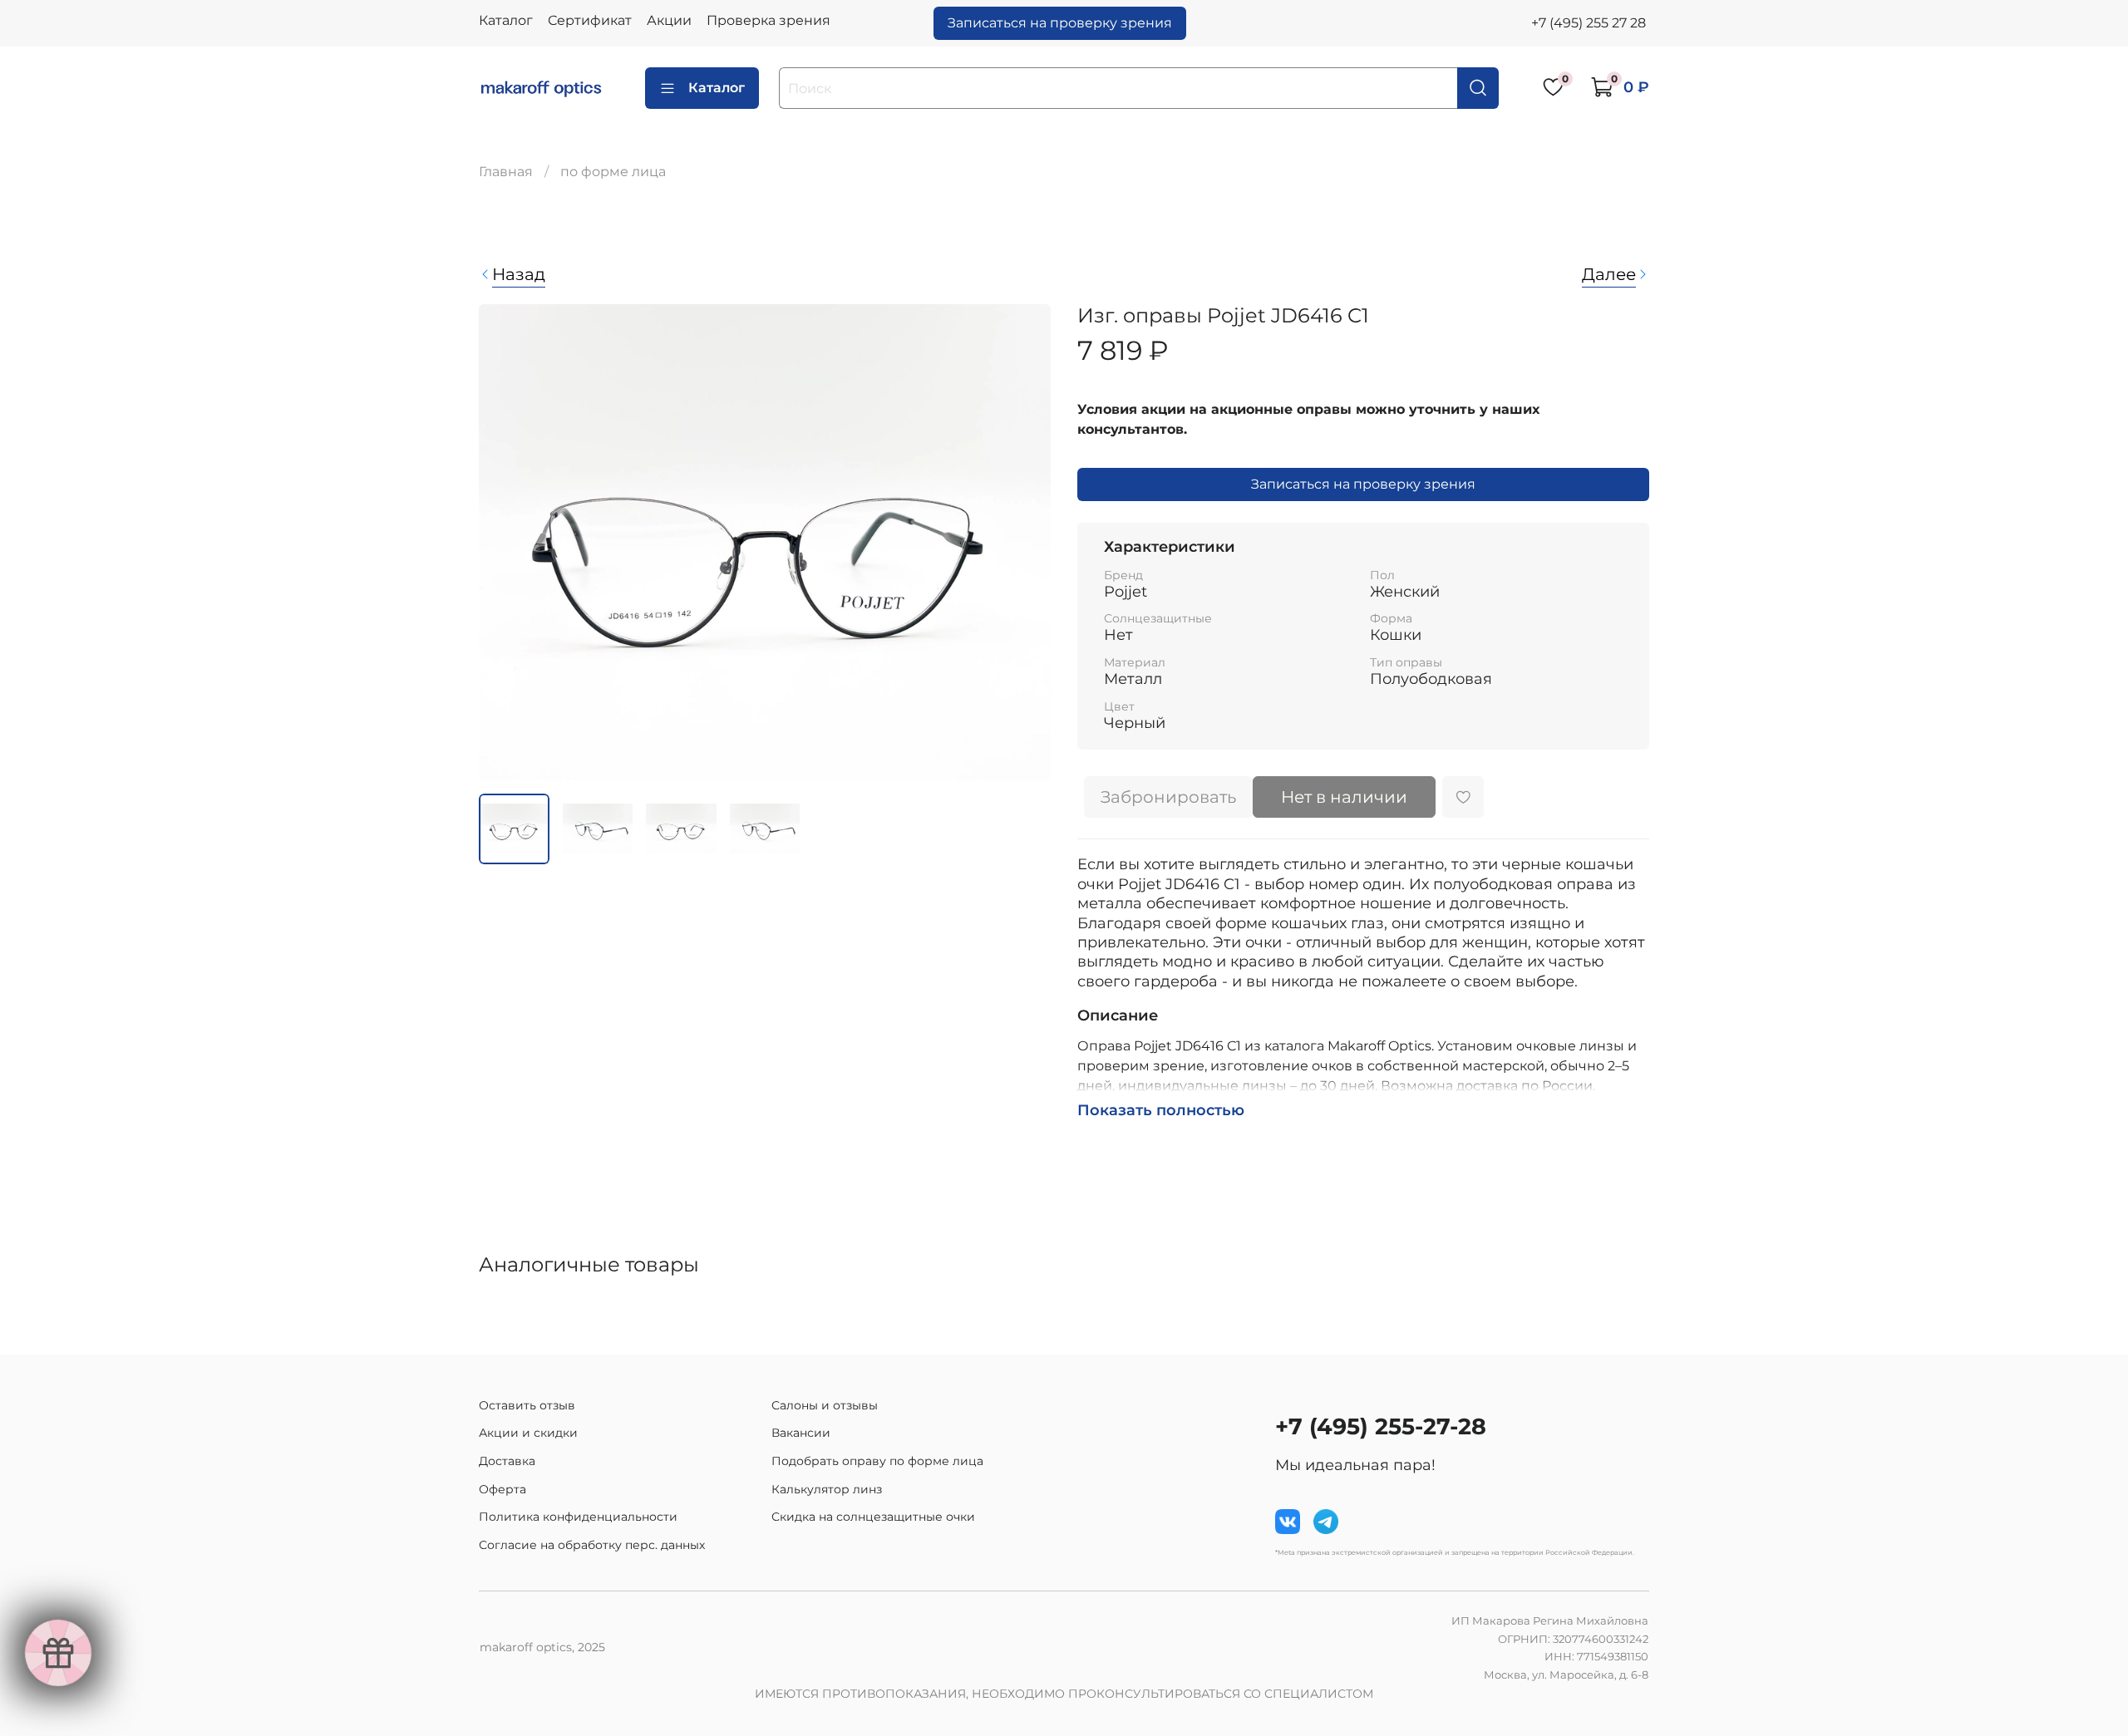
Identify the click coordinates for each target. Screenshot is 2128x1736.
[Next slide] (1024, 542)
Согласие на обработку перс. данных (592, 1545)
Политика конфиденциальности (578, 1517)
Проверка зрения (768, 20)
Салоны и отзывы (825, 1405)
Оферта (502, 1489)
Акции (669, 20)
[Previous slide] (505, 542)
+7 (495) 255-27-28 (1381, 1426)
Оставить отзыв (527, 1405)
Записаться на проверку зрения (1060, 23)
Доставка (507, 1461)
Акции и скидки (528, 1433)
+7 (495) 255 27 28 (1589, 23)
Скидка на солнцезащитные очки (873, 1517)
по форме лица (613, 172)
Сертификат (590, 20)
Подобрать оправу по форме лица (877, 1461)
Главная (506, 172)
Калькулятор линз (827, 1489)
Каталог (506, 20)
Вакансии (801, 1433)
